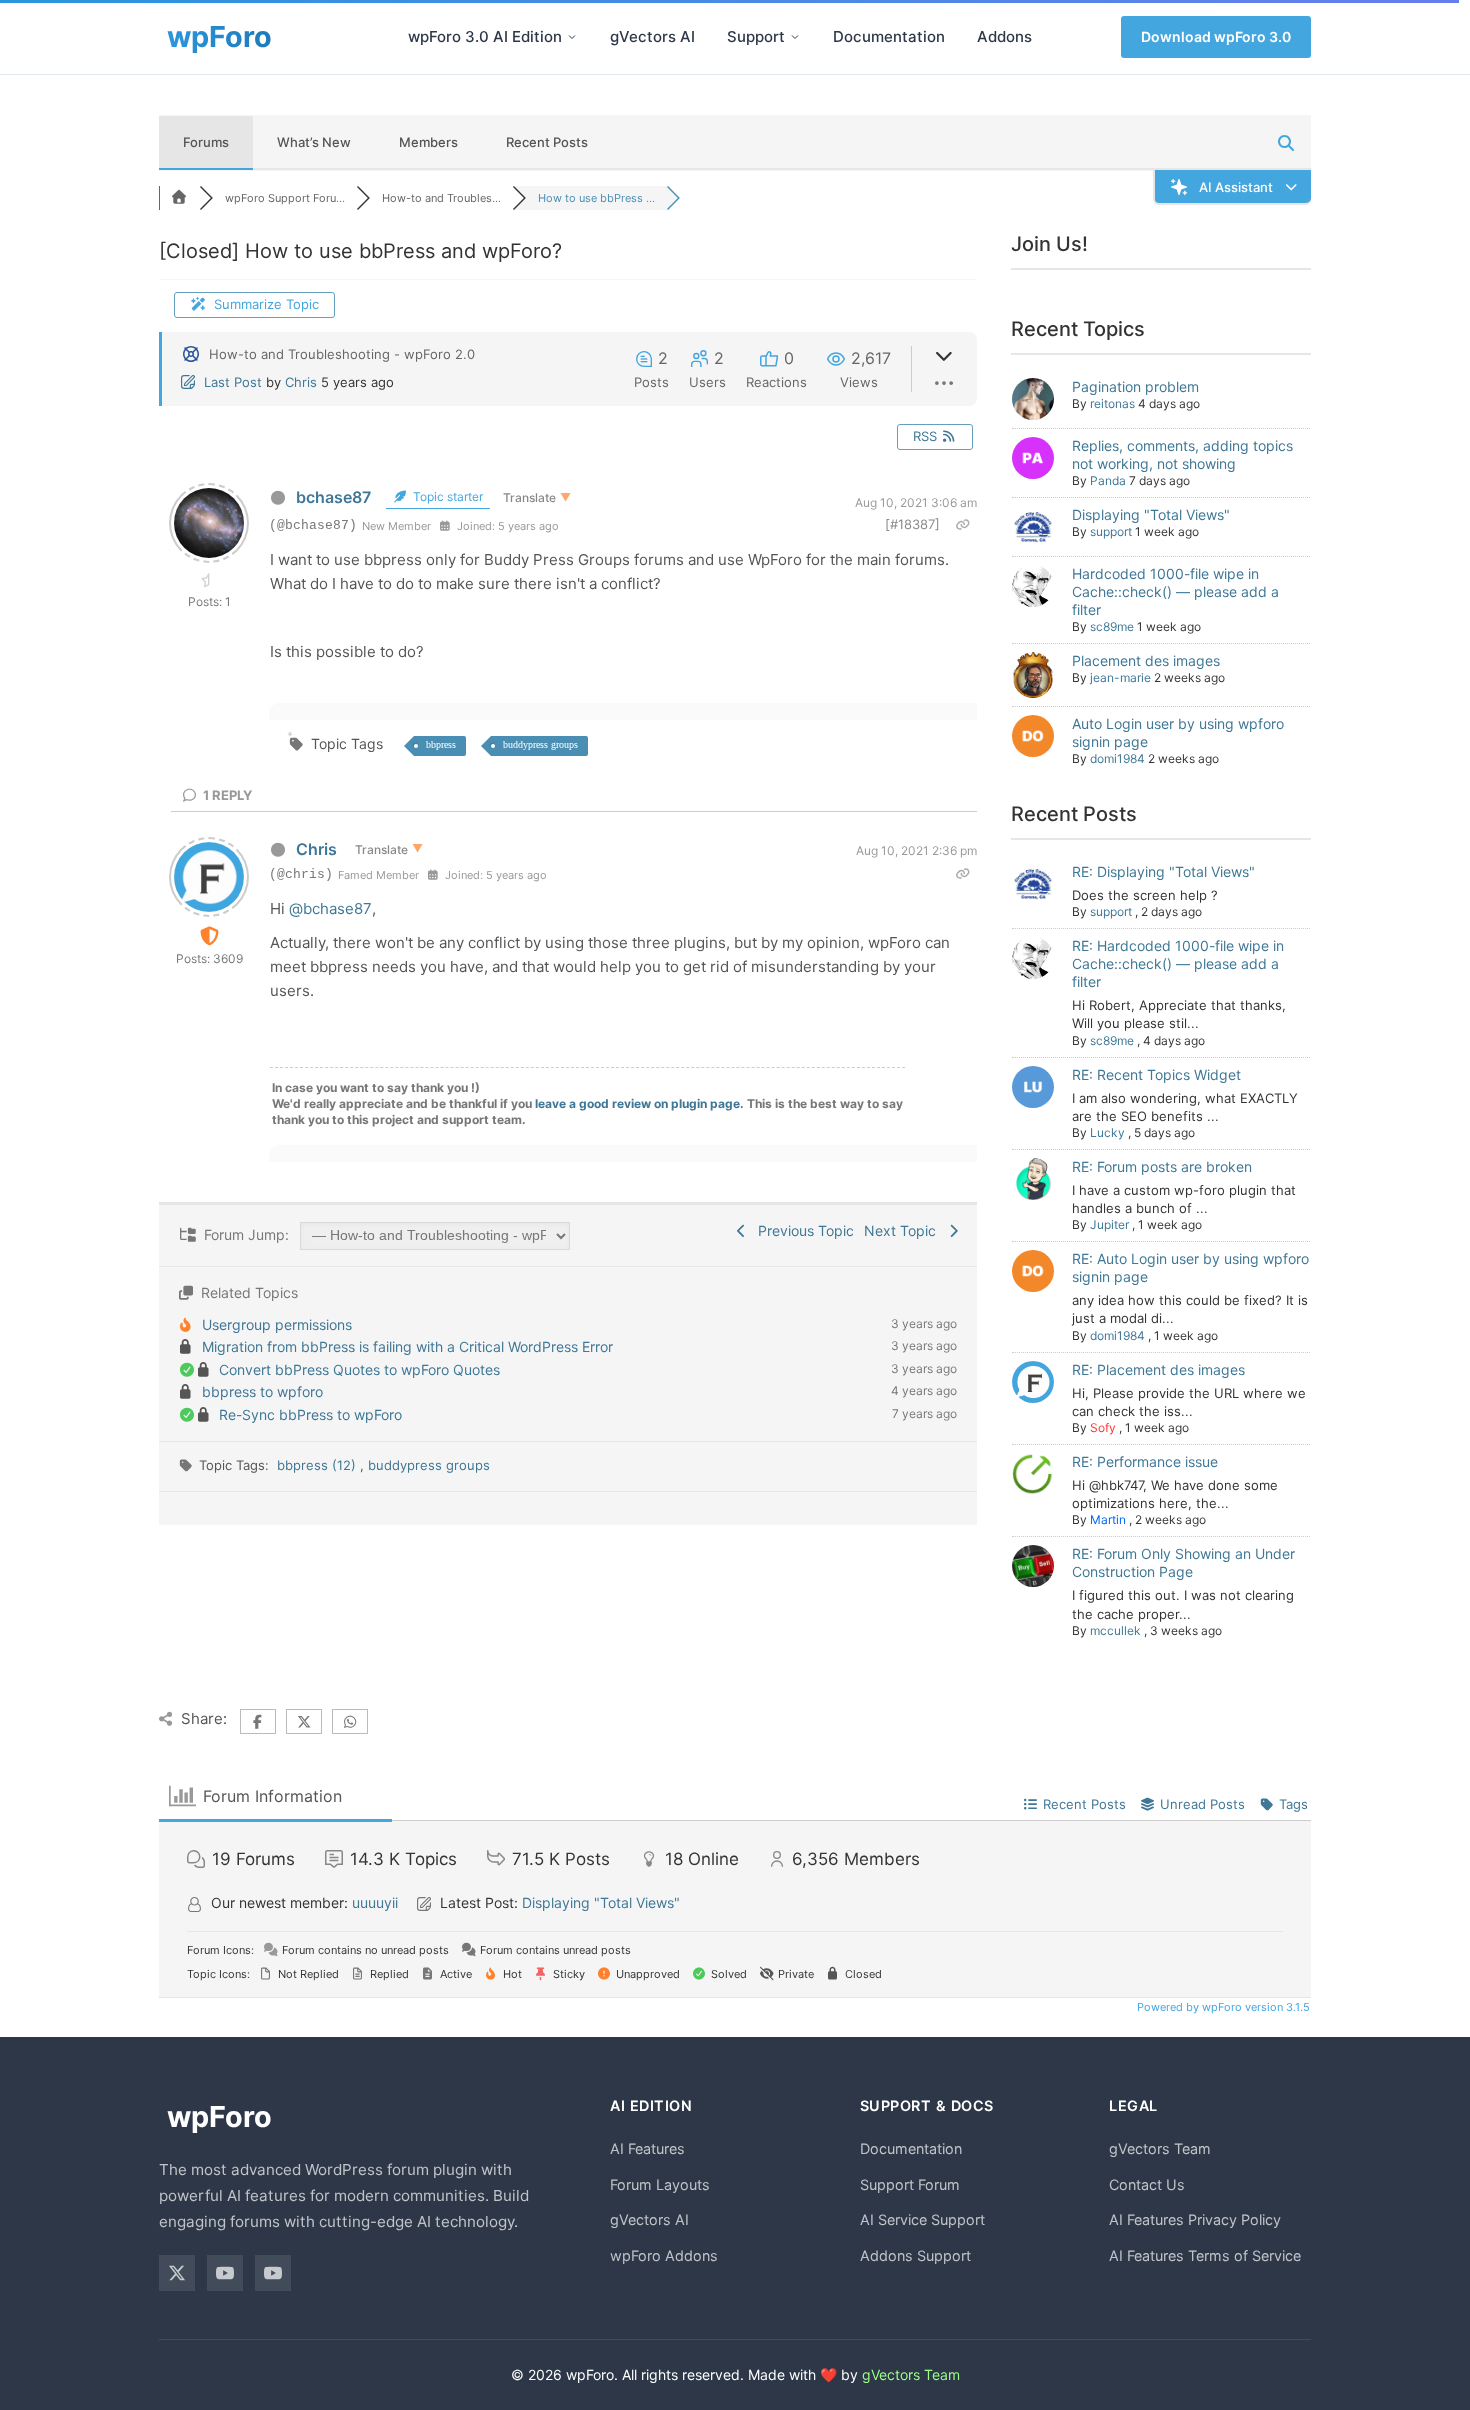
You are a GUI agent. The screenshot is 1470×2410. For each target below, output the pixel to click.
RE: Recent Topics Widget (1156, 1074)
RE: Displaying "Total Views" (1163, 871)
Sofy (1103, 1427)
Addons (1004, 36)
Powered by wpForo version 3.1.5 (1222, 2007)
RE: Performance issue (1145, 1461)
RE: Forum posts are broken (1162, 1166)
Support (756, 36)
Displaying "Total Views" (1151, 514)
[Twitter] (177, 2273)
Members (428, 142)
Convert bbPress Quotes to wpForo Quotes (359, 1369)
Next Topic (904, 1230)
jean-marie (1120, 677)
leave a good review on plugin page (637, 1103)
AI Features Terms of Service (1205, 2255)
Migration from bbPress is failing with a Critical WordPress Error (407, 1346)
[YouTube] (225, 2273)
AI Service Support (922, 2219)
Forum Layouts (660, 2184)
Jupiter (1109, 1224)
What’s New (314, 142)
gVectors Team (1160, 2148)
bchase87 (333, 497)
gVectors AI (652, 36)
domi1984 (1117, 758)
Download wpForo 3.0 (1216, 36)
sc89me (1112, 626)
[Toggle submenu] (572, 37)
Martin (1108, 1519)
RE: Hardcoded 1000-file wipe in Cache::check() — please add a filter (1178, 963)
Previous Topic (802, 1230)
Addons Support (915, 2255)
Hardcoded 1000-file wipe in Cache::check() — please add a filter (1175, 591)
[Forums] (179, 198)
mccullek (1115, 1630)
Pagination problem (1135, 386)
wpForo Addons (664, 2255)
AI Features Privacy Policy (1195, 2219)
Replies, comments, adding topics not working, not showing (1182, 454)
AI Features (647, 2148)
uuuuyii (375, 1902)
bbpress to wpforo (262, 1391)
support (1111, 531)
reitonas (1112, 403)
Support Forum (910, 2184)
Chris (301, 382)
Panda (1108, 480)
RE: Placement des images (1158, 1369)
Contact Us (1147, 2184)
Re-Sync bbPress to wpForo (310, 1414)
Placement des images (1146, 660)
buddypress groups (540, 744)
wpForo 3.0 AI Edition (485, 36)
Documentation (889, 36)
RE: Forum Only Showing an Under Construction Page (1183, 1562)
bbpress (441, 744)
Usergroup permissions (277, 1324)
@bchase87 (330, 908)
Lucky (1107, 1132)
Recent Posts (547, 142)
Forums (206, 142)
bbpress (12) (318, 1465)
